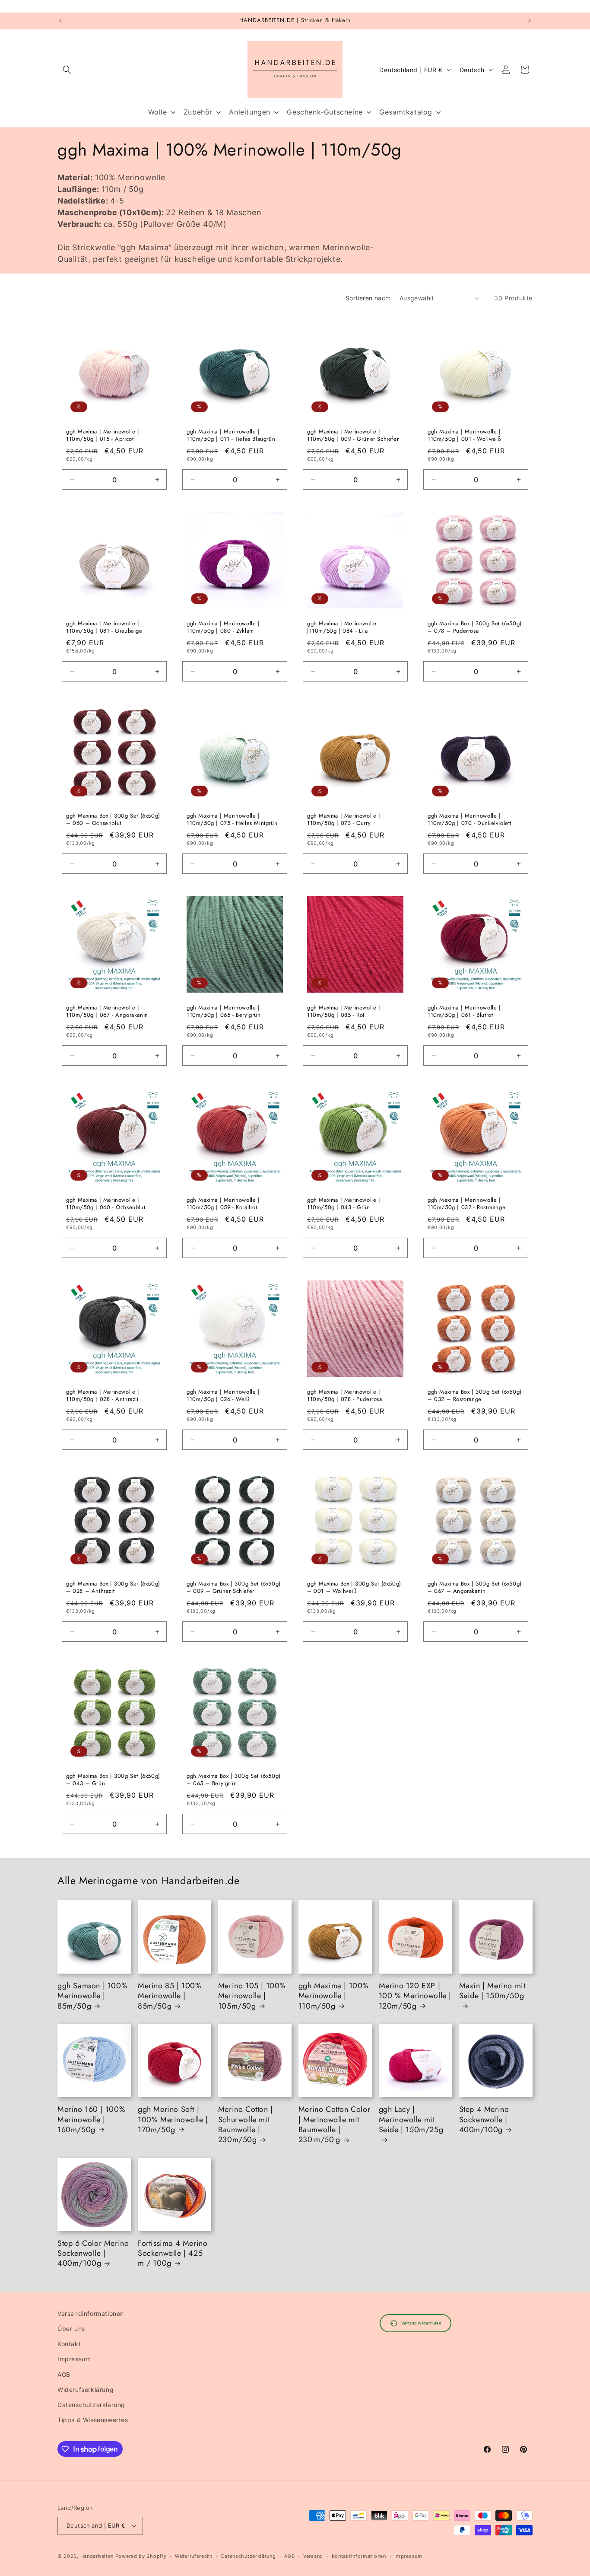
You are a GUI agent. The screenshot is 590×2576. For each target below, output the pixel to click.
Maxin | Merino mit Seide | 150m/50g (492, 1991)
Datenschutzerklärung (91, 2405)
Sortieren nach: (368, 298)
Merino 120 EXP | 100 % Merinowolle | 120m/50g (415, 1996)
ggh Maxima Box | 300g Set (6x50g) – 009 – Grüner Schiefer (234, 1588)
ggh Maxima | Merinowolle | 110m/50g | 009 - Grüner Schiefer (353, 436)
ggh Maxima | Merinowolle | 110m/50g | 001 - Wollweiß (464, 436)
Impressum (74, 2359)
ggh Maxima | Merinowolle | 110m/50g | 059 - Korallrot (223, 1204)
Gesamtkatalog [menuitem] (406, 112)
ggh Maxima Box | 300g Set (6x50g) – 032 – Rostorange (475, 1396)
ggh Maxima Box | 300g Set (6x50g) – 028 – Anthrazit (113, 1588)
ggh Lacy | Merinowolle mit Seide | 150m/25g (411, 2120)
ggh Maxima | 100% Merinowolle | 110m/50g (334, 1996)
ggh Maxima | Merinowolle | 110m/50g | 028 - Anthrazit (103, 1396)
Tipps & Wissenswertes (93, 2420)
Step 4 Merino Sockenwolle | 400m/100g (484, 2120)
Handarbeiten (97, 2556)
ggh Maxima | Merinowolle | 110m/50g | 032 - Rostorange (466, 1204)
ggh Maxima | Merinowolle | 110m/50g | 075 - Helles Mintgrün (232, 820)
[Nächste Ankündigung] (530, 21)
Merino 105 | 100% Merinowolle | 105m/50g (252, 1996)
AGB (64, 2374)
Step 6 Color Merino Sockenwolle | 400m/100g (93, 2254)
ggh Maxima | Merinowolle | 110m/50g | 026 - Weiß (223, 1396)
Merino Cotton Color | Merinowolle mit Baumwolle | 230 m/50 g (334, 2125)
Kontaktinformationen (359, 2556)
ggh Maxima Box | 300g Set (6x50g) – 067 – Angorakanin (475, 1588)
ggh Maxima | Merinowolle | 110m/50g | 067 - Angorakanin (107, 1012)
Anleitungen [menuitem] (250, 112)
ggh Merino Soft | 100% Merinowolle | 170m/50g (173, 2120)
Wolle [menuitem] (158, 112)
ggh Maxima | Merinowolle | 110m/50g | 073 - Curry (344, 820)
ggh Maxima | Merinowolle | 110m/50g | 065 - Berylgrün (224, 1012)
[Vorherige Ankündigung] (60, 21)
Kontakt (69, 2344)
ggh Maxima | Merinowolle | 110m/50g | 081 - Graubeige (104, 627)
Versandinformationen (91, 2313)
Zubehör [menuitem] (198, 112)
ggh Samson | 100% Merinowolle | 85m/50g (92, 1996)
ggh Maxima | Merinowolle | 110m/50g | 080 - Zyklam (223, 627)
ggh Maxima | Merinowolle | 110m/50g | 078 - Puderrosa (345, 1396)
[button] (67, 70)
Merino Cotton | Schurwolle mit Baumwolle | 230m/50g (246, 2125)
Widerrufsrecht (194, 2556)
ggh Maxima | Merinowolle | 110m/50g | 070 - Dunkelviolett (469, 820)
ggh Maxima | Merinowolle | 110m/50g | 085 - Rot (344, 1012)
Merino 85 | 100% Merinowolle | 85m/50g (170, 1996)
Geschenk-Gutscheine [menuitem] (325, 112)
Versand (313, 2556)
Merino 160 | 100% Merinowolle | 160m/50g (91, 2120)
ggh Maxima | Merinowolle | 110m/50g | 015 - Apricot (103, 436)
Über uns (71, 2329)
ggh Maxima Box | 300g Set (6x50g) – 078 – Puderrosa (475, 627)
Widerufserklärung (86, 2390)
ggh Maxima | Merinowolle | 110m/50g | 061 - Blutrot (464, 1012)
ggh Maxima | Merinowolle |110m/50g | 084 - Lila (342, 627)
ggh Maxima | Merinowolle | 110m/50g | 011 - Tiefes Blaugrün (231, 436)
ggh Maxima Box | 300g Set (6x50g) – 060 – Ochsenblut (113, 820)
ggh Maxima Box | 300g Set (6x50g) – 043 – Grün (113, 1780)
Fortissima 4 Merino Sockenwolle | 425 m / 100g (173, 2254)
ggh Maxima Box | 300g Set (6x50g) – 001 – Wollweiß (354, 1588)
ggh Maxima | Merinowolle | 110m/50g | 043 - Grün (344, 1204)
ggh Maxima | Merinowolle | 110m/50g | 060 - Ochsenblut (106, 1204)
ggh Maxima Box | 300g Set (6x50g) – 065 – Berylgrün (234, 1780)
